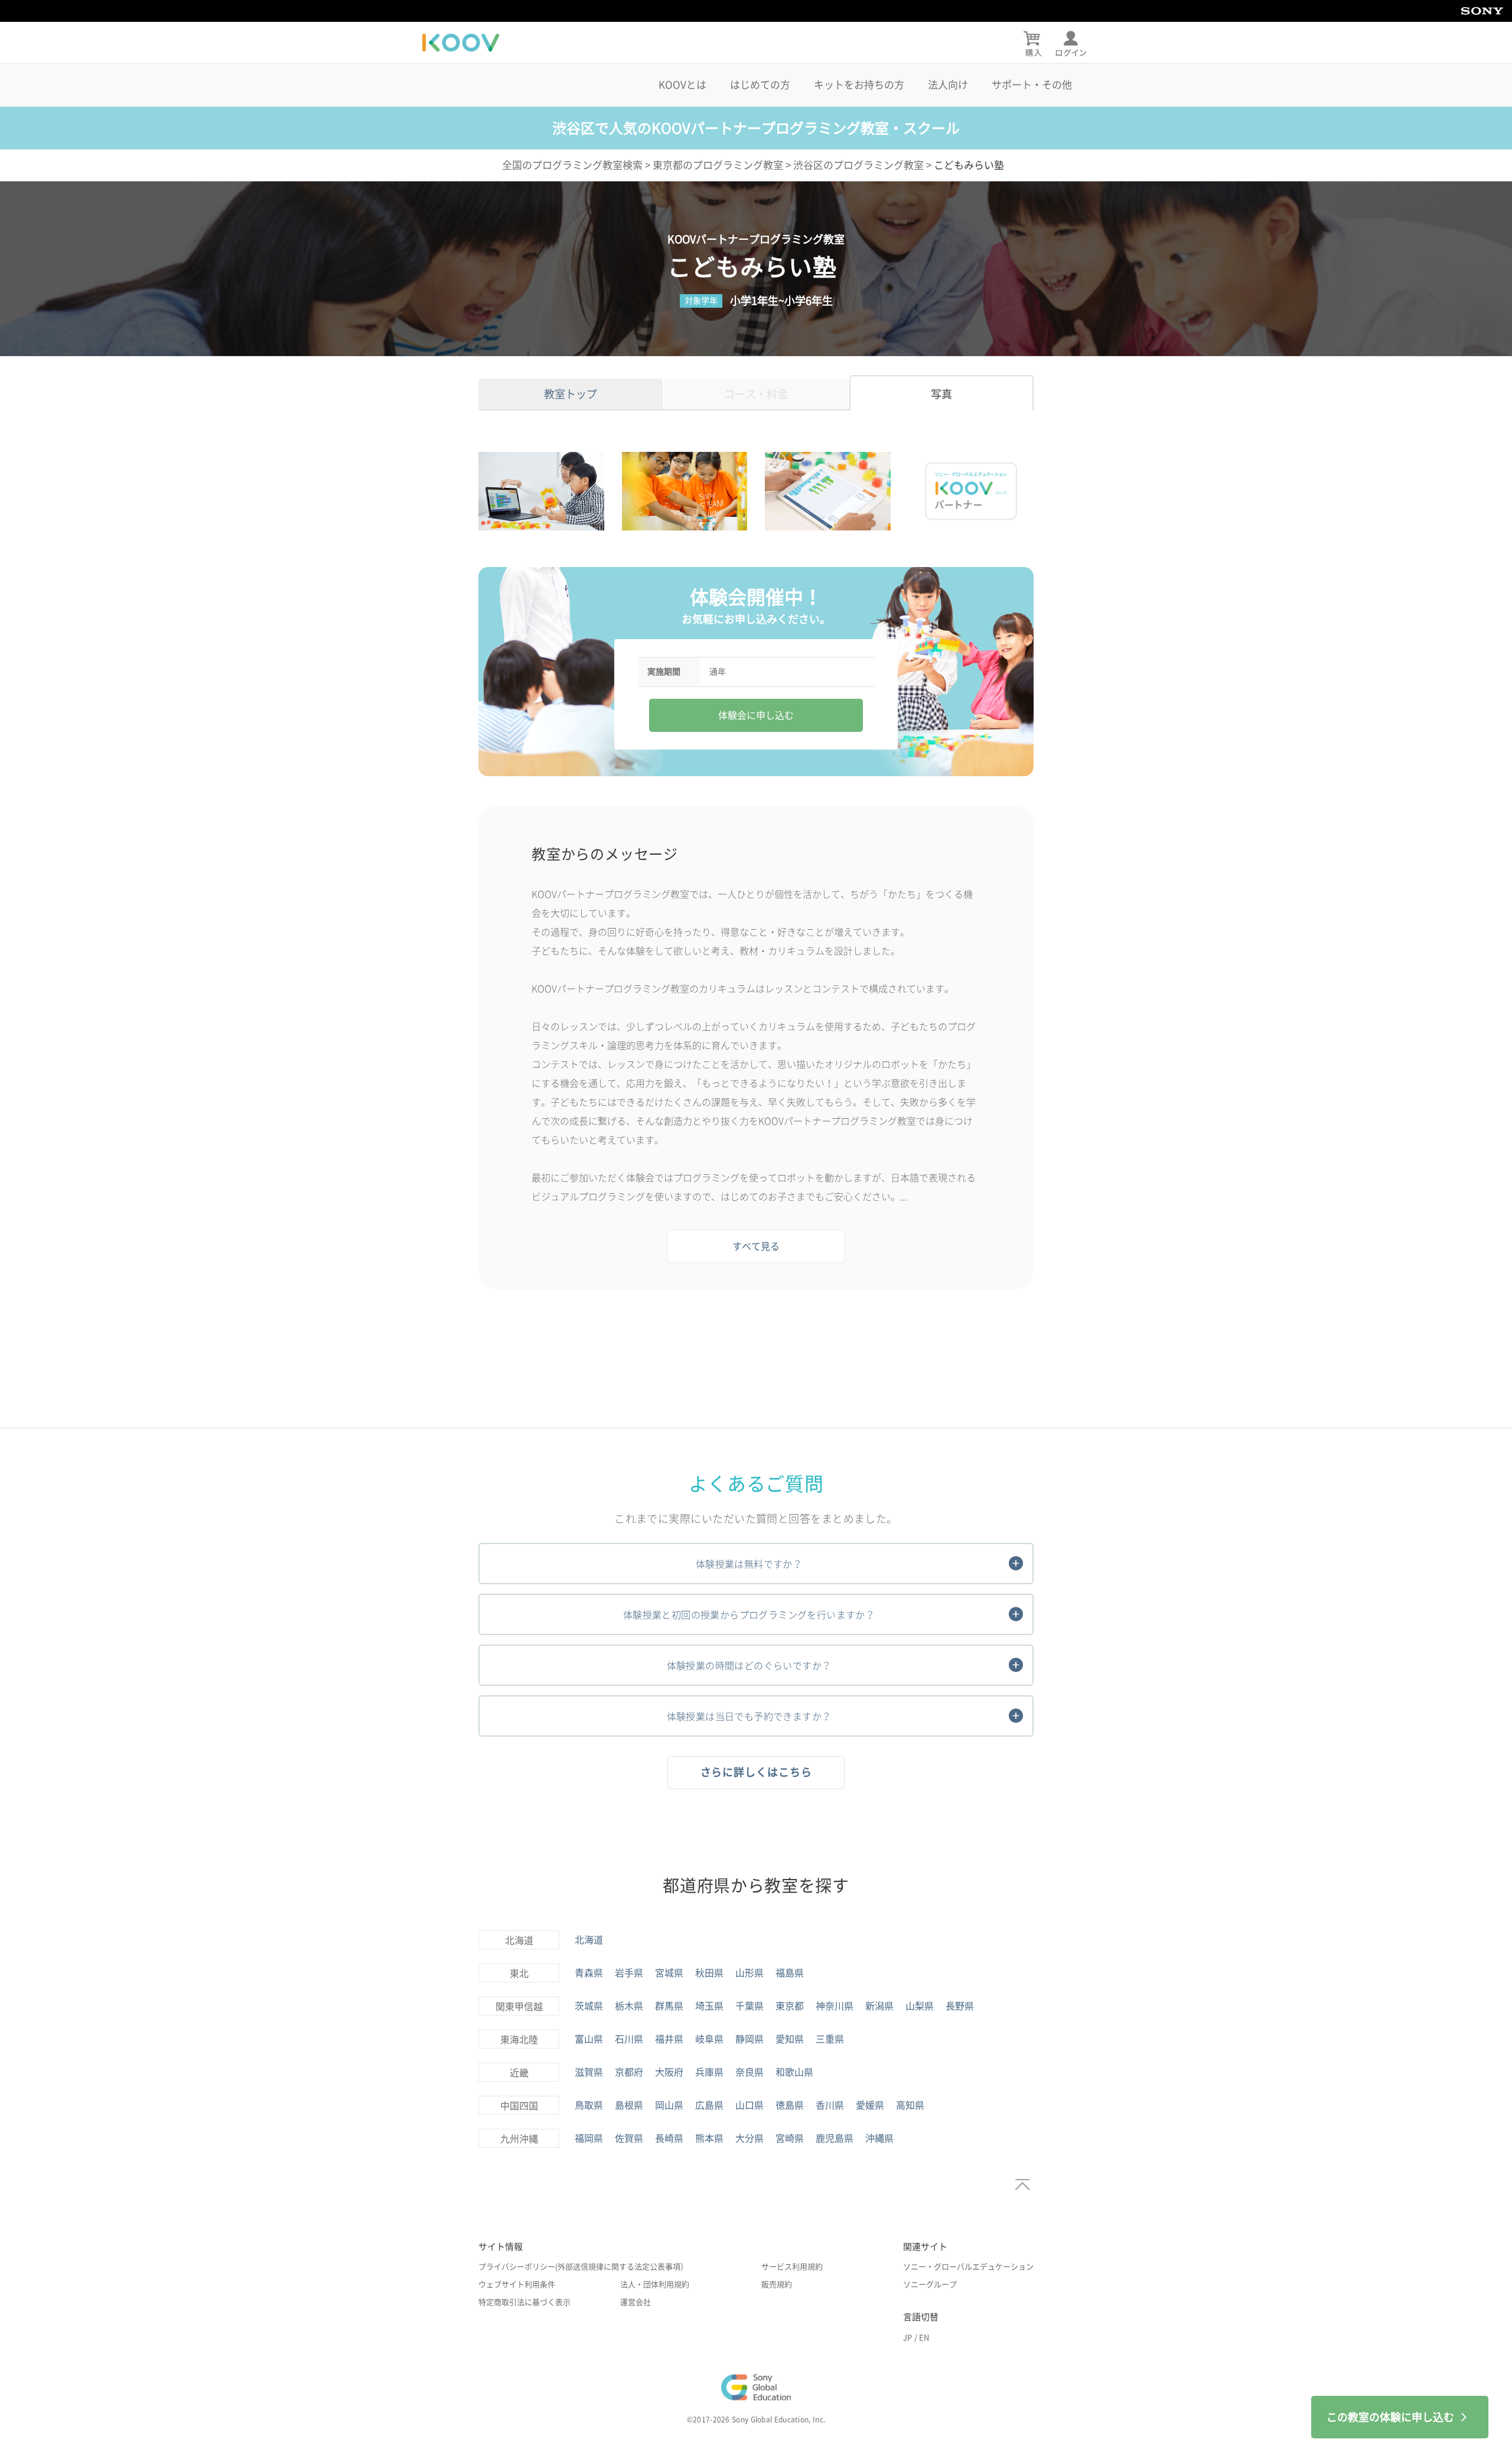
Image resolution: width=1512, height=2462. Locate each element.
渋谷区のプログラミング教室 (858, 165)
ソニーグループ (930, 2284)
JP (907, 2338)
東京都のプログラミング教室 (718, 165)
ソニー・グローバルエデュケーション (968, 2267)
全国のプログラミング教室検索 (572, 165)
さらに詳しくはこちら (756, 1772)
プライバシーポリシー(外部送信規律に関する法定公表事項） (583, 2267)
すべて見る (756, 1246)
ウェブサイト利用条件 (517, 2284)
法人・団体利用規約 (655, 2284)
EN (924, 2338)
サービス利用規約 (792, 2267)
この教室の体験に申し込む (1390, 2417)
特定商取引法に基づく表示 (524, 2302)
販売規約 (777, 2284)
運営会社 (636, 2302)
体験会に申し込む (756, 715)
